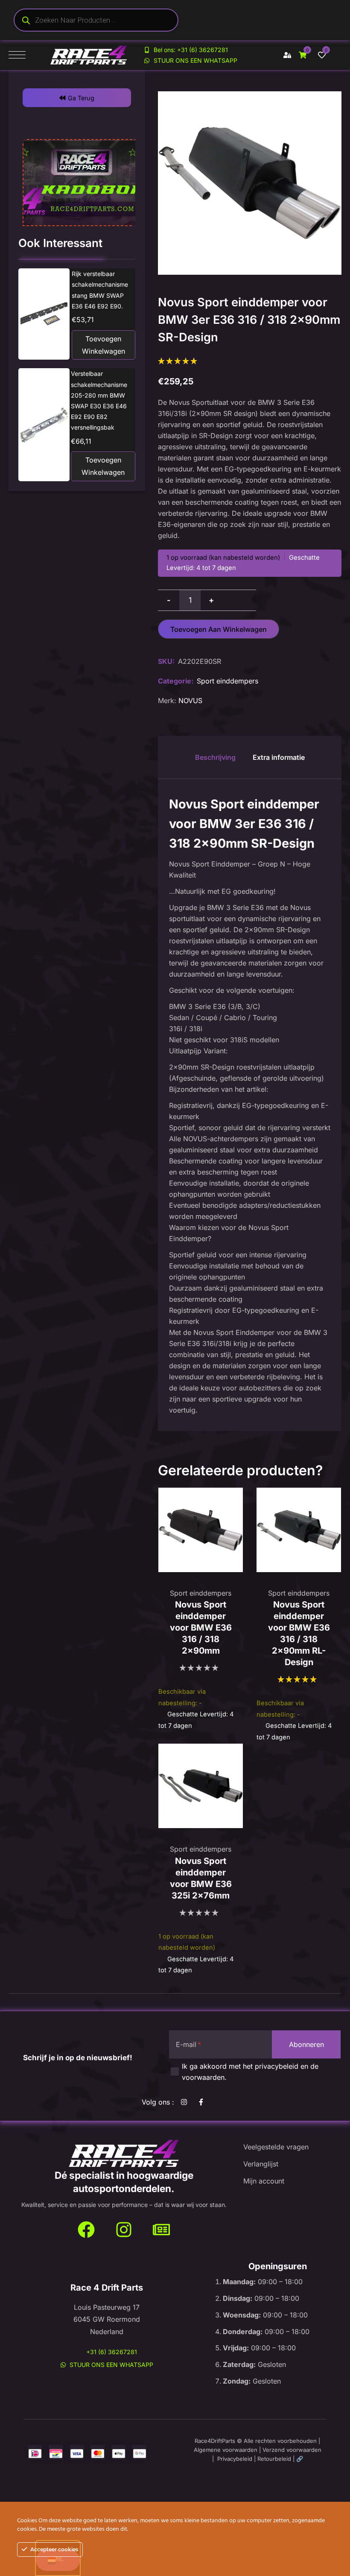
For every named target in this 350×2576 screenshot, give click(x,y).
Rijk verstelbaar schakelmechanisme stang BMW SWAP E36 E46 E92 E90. (100, 290)
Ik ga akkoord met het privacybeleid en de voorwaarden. (250, 2072)
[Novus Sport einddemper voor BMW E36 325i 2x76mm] (201, 1786)
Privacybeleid (235, 2459)
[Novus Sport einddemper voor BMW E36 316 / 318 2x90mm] (201, 1530)
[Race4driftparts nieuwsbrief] (161, 2230)
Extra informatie (279, 757)
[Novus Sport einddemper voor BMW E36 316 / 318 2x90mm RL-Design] (299, 1530)
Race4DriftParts (215, 2441)
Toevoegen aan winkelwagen (219, 629)
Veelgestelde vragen (276, 2147)
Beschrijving (215, 757)
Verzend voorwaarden (292, 2450)
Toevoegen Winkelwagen (104, 345)
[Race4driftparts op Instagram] (124, 2230)
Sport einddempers (227, 681)
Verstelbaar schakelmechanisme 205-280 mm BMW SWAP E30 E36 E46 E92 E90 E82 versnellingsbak (99, 400)
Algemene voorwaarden (226, 2450)
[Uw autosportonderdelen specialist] (124, 2154)
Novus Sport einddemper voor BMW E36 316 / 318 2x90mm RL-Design (299, 1633)
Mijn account (264, 2181)
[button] (77, 98)
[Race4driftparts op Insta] (186, 2102)
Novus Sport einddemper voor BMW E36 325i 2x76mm (201, 1878)
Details (44, 314)
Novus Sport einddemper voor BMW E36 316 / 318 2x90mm (201, 1628)
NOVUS (190, 701)
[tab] (215, 757)
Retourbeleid (274, 2459)
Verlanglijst (261, 2164)
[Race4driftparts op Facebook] (203, 2102)
